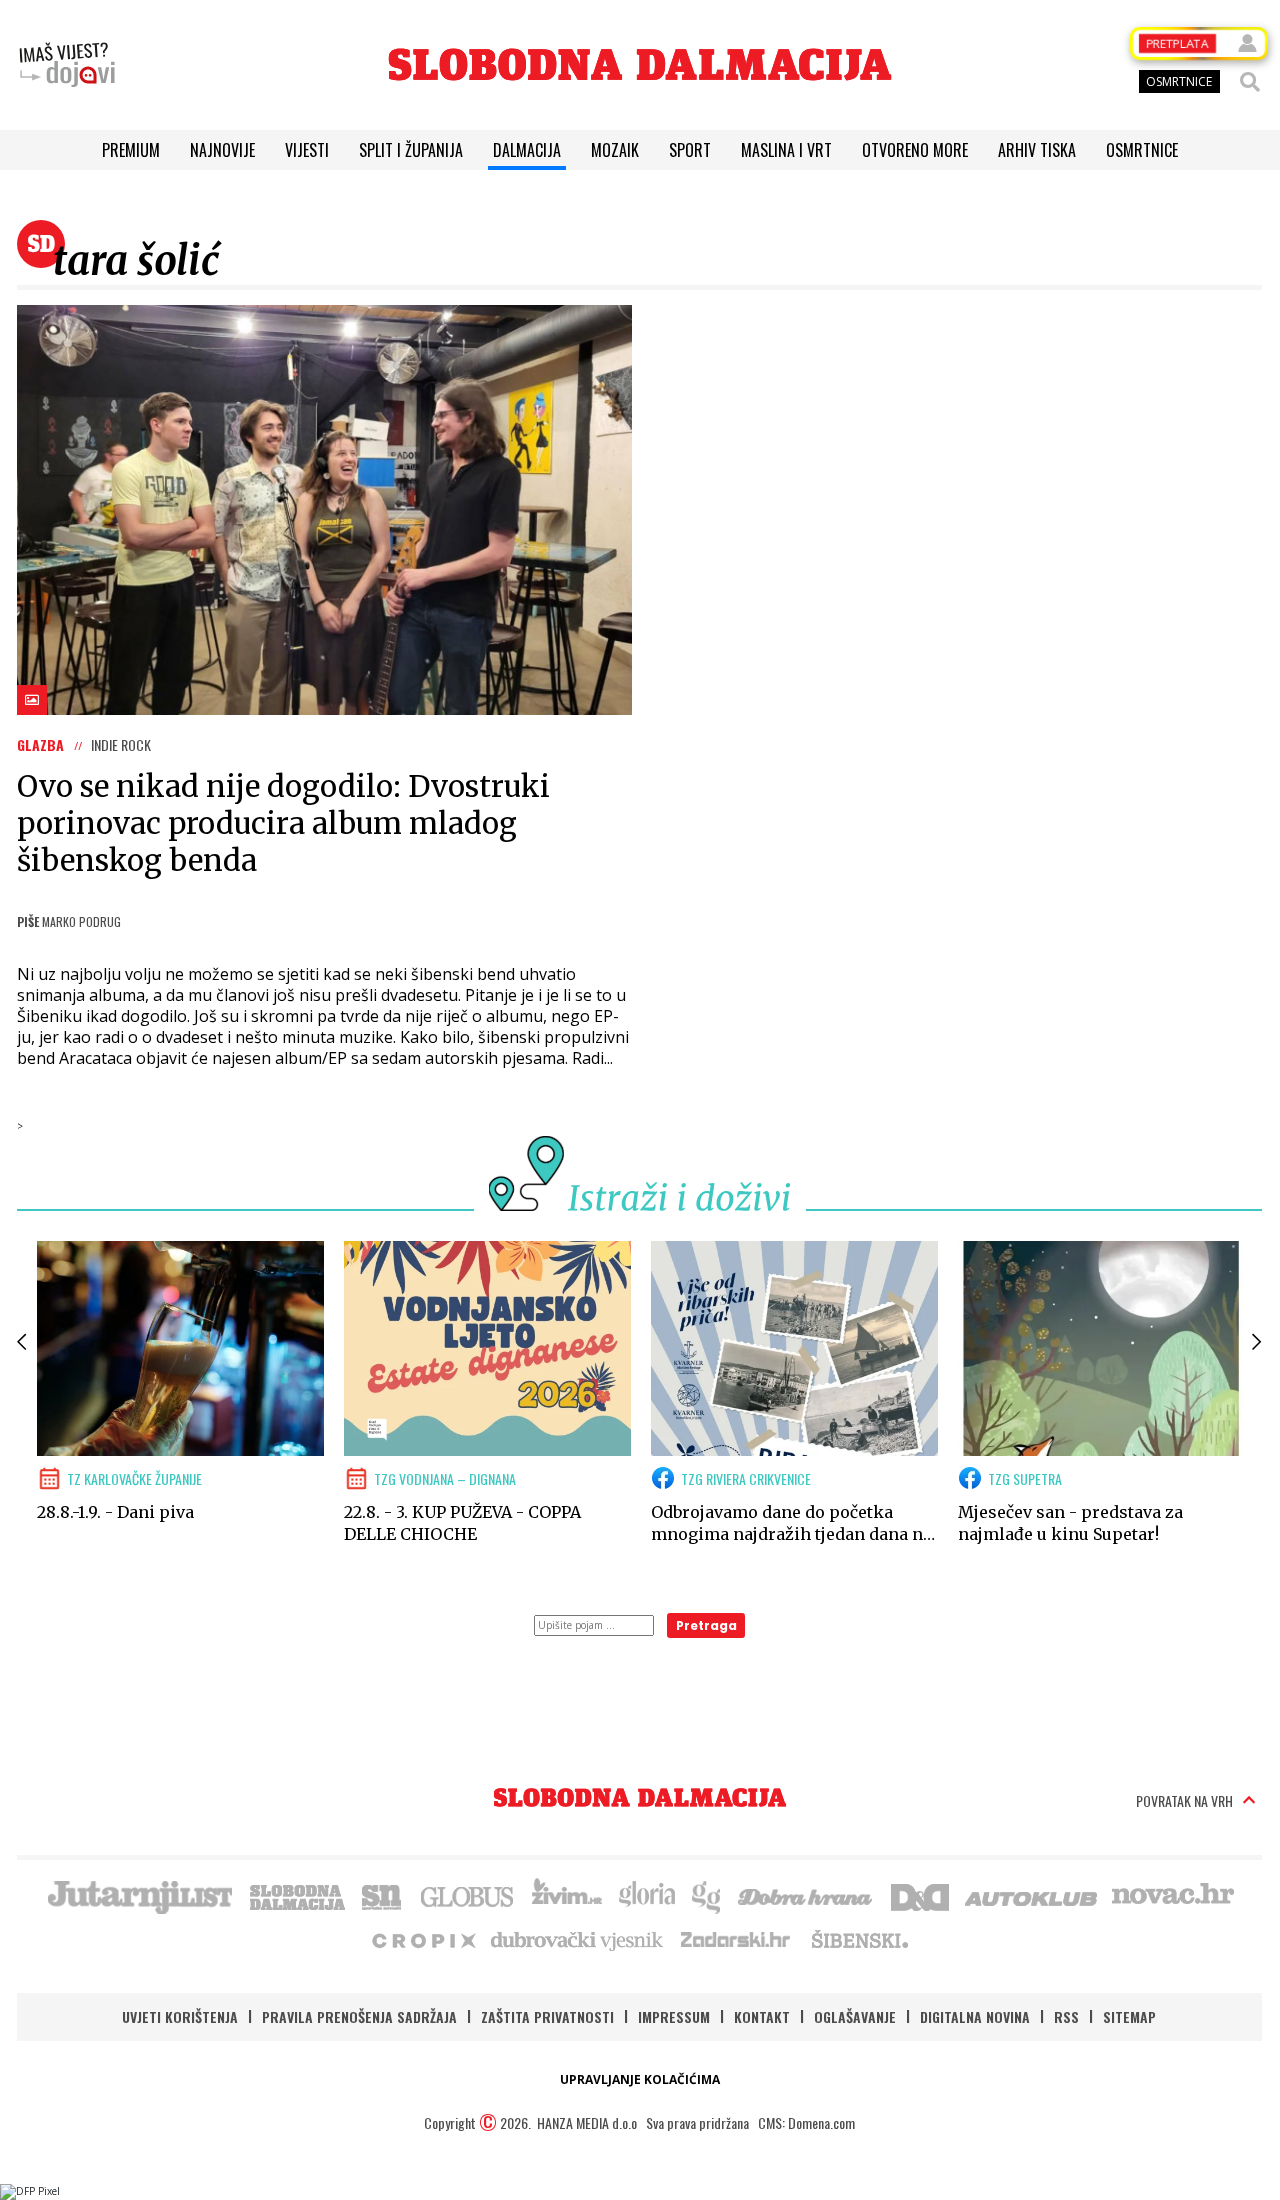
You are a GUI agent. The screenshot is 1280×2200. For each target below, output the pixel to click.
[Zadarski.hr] (736, 1939)
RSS (1066, 2016)
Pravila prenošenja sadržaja (359, 2016)
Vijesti (307, 150)
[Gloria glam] (707, 1895)
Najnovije (222, 150)
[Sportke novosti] (382, 1895)
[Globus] (468, 1895)
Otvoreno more (915, 150)
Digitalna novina (975, 2016)
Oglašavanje (855, 2016)
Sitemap (1129, 2016)
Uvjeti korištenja (180, 2016)
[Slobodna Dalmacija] (640, 64)
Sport (690, 150)
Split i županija (411, 150)
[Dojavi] (67, 65)
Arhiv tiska (1037, 150)
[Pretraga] (1250, 82)
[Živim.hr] (567, 1895)
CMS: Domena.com (806, 2122)
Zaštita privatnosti (547, 2016)
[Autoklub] (1032, 1895)
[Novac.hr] (1173, 1895)
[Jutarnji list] (139, 1895)
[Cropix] (422, 1939)
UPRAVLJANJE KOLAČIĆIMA (640, 2079)
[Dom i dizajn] (920, 1895)
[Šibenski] (859, 1939)
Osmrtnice (1142, 150)
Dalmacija (527, 150)
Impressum (674, 2016)
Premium (131, 150)
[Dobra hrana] (806, 1895)
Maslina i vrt (786, 150)
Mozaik (615, 150)
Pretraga (706, 1625)
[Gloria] (646, 1895)
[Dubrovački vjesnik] (578, 1939)
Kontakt (762, 2016)
